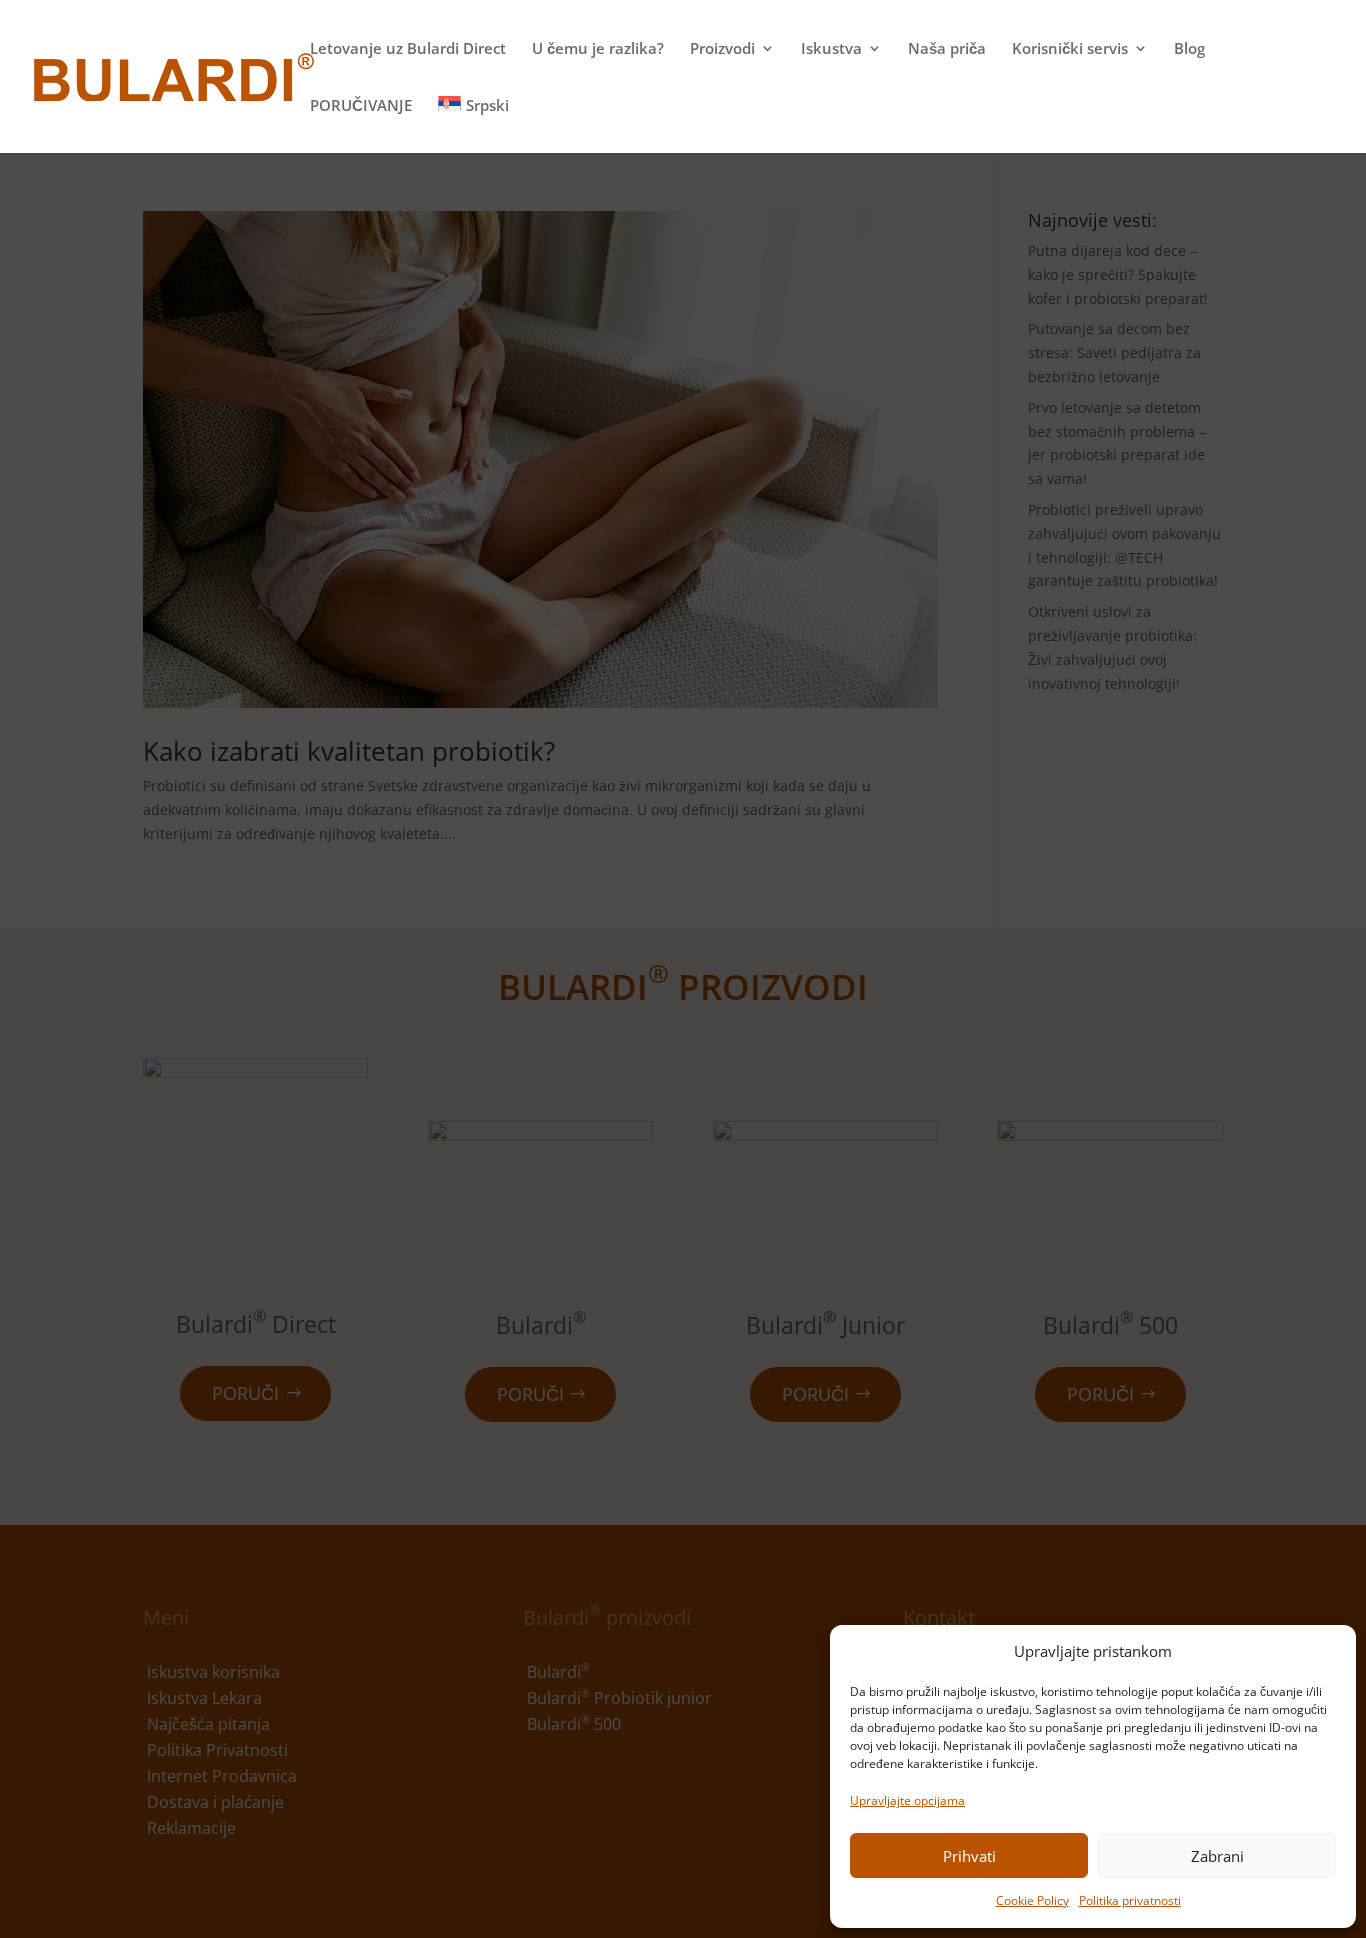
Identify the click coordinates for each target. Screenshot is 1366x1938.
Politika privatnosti (1130, 1900)
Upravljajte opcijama (907, 1800)
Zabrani (1217, 1856)
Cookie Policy (1032, 1900)
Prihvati (969, 1856)
